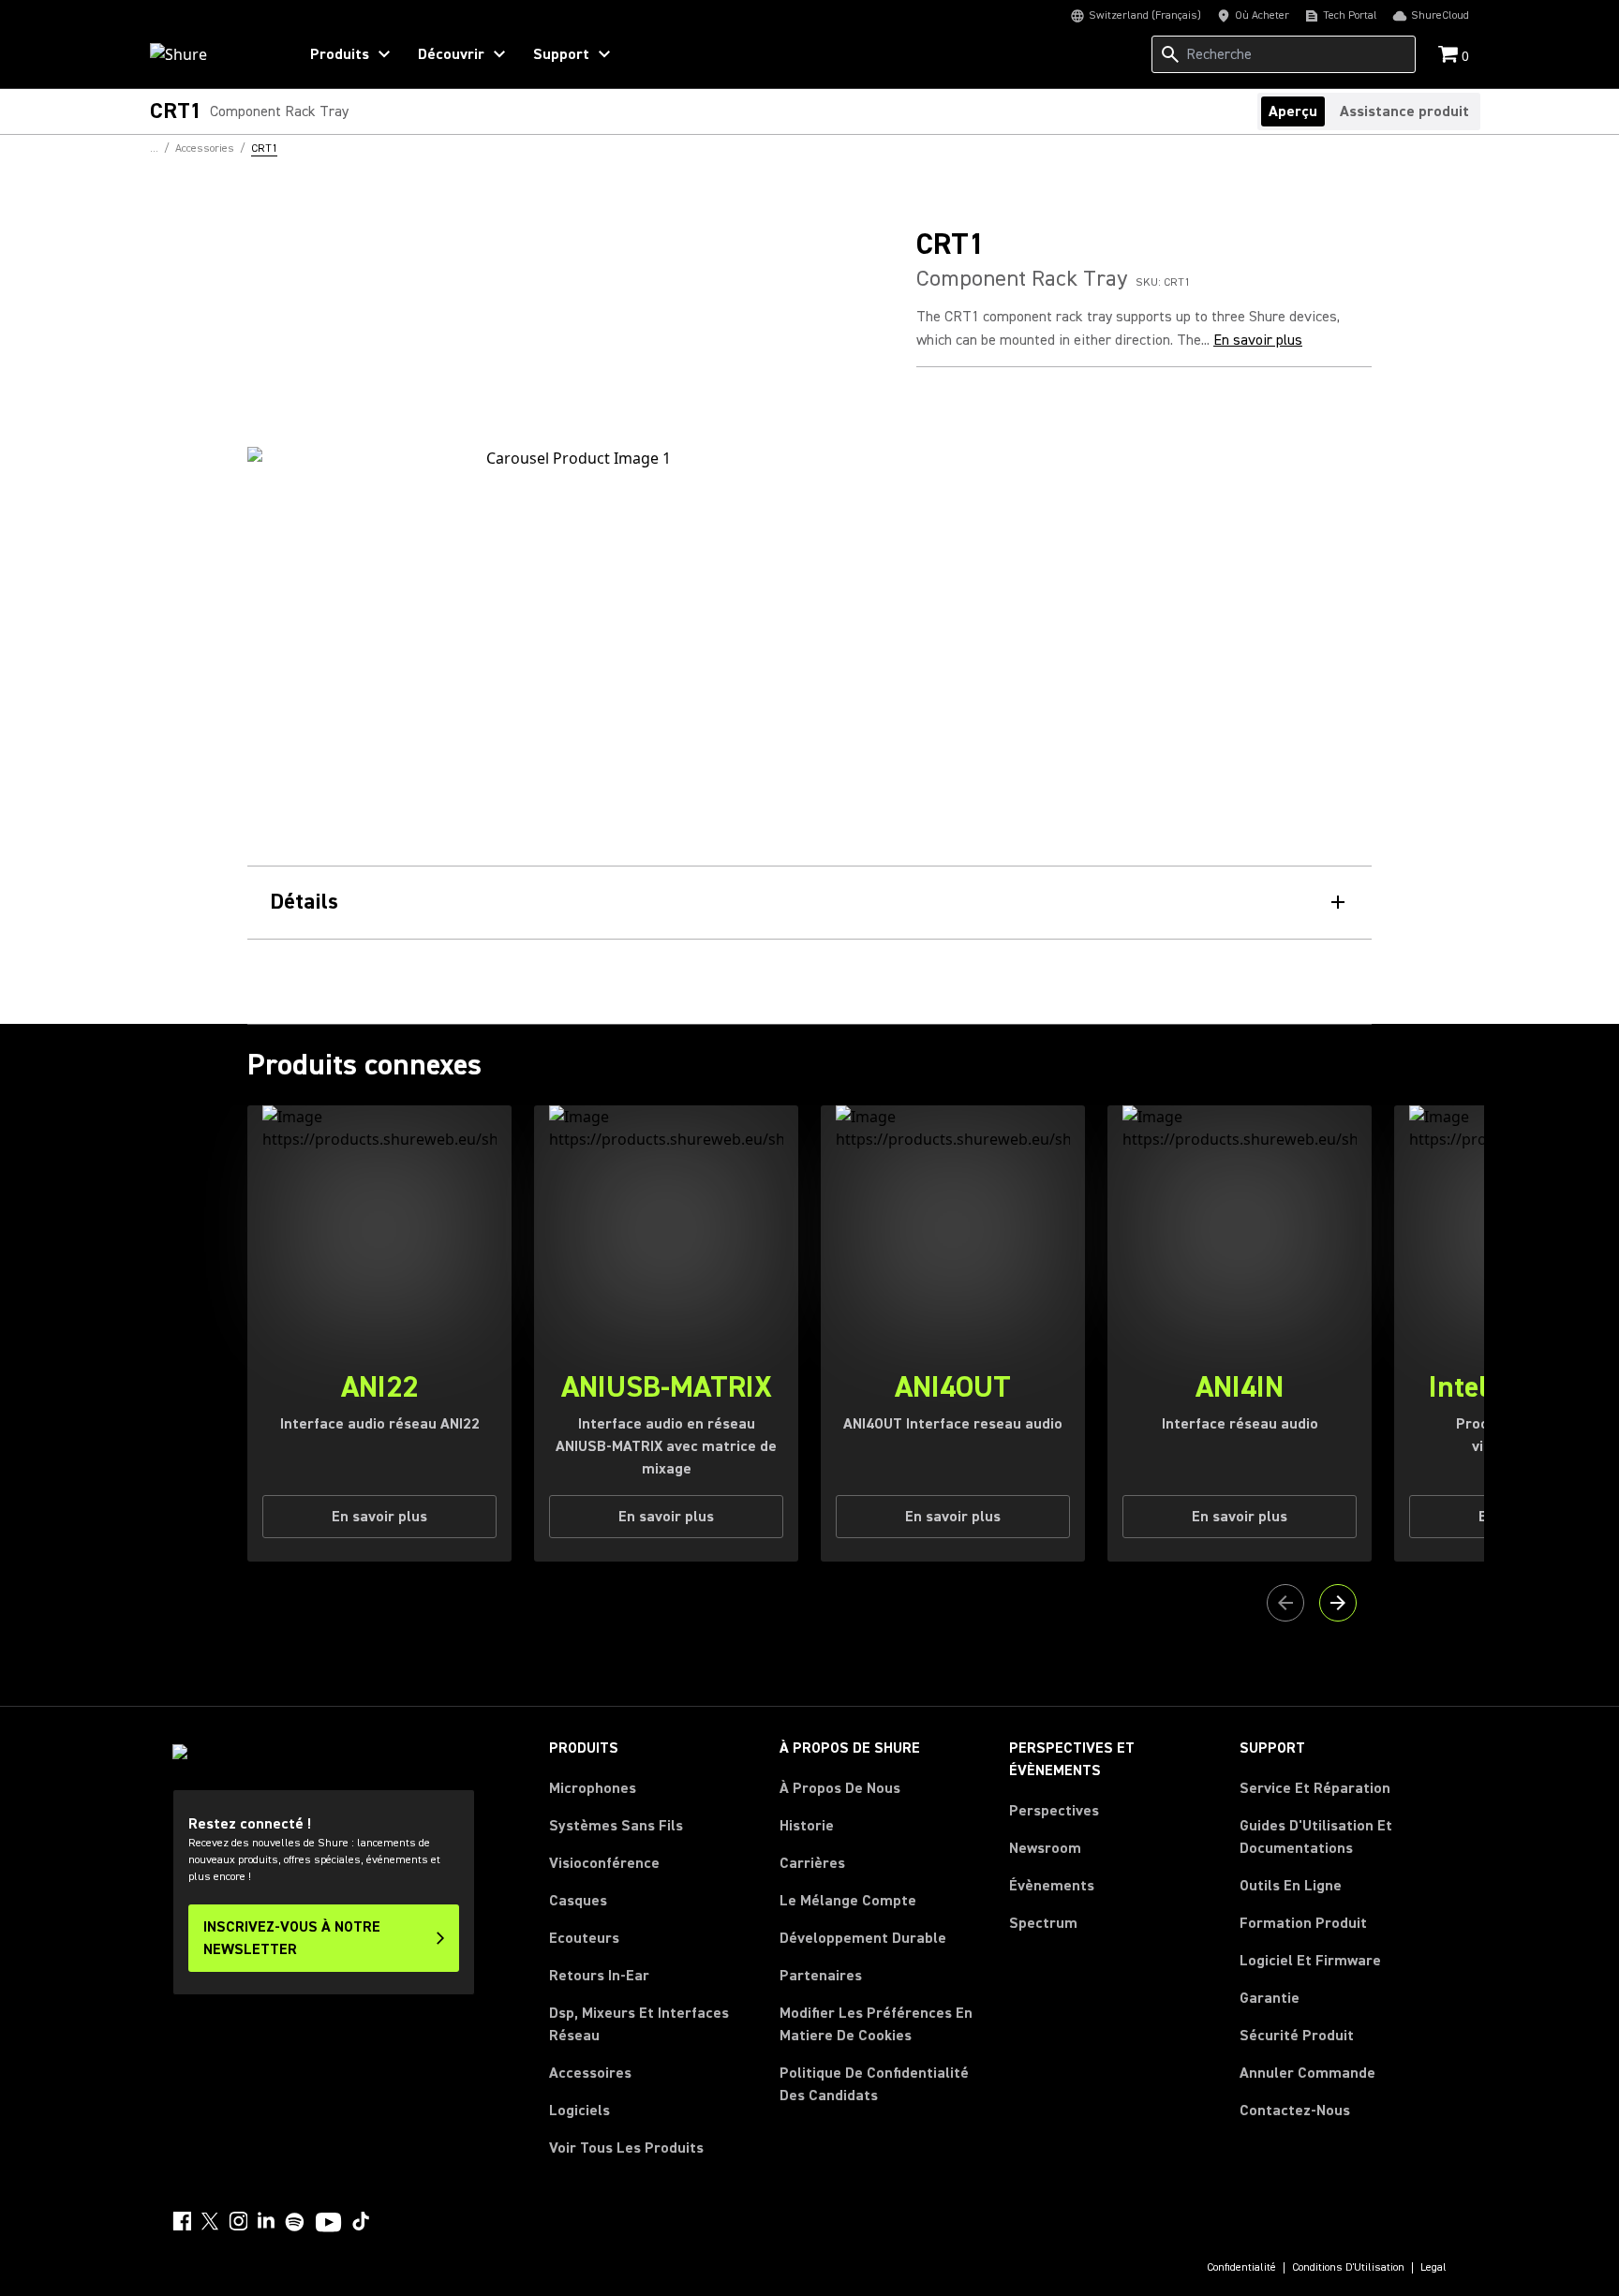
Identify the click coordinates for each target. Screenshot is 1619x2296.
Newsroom (1045, 1848)
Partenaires (821, 1976)
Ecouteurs (584, 1938)
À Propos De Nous (840, 1788)
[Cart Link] (1450, 56)
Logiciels (579, 2111)
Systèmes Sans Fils (616, 1826)
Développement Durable (863, 1938)
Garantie (1270, 1998)
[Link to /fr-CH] (211, 54)
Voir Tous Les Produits (626, 2148)
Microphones (593, 1788)
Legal (1433, 2268)
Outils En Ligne (1291, 1886)
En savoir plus (1258, 340)
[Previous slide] (1285, 1603)
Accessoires (590, 2073)
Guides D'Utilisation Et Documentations (1316, 1837)
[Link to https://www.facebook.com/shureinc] (182, 2221)
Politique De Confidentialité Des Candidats (874, 2084)
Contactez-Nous (1295, 2111)
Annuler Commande (1307, 2073)
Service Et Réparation (1315, 1788)
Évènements (1052, 1886)
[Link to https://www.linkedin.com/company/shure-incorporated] (266, 2221)
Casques (578, 1901)
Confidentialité (1241, 2268)
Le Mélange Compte (848, 1901)
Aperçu (1293, 111)
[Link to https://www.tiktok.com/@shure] (361, 2221)
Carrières (812, 1863)
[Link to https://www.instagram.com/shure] (238, 2221)
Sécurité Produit (1297, 2036)
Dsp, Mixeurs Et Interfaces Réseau (639, 2024)
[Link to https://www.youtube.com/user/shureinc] (328, 2224)
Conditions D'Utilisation (1348, 2268)
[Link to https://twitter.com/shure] (210, 2221)
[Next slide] (1338, 1603)
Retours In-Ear (599, 1976)
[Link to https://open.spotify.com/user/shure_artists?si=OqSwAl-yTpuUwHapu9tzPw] (295, 2222)
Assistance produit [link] (1404, 111)
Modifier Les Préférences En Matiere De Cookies (876, 2024)
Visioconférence (604, 1863)
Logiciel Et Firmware (1310, 1961)
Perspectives (1054, 1811)
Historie (807, 1826)
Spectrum (1043, 1923)
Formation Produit (1303, 1923)
